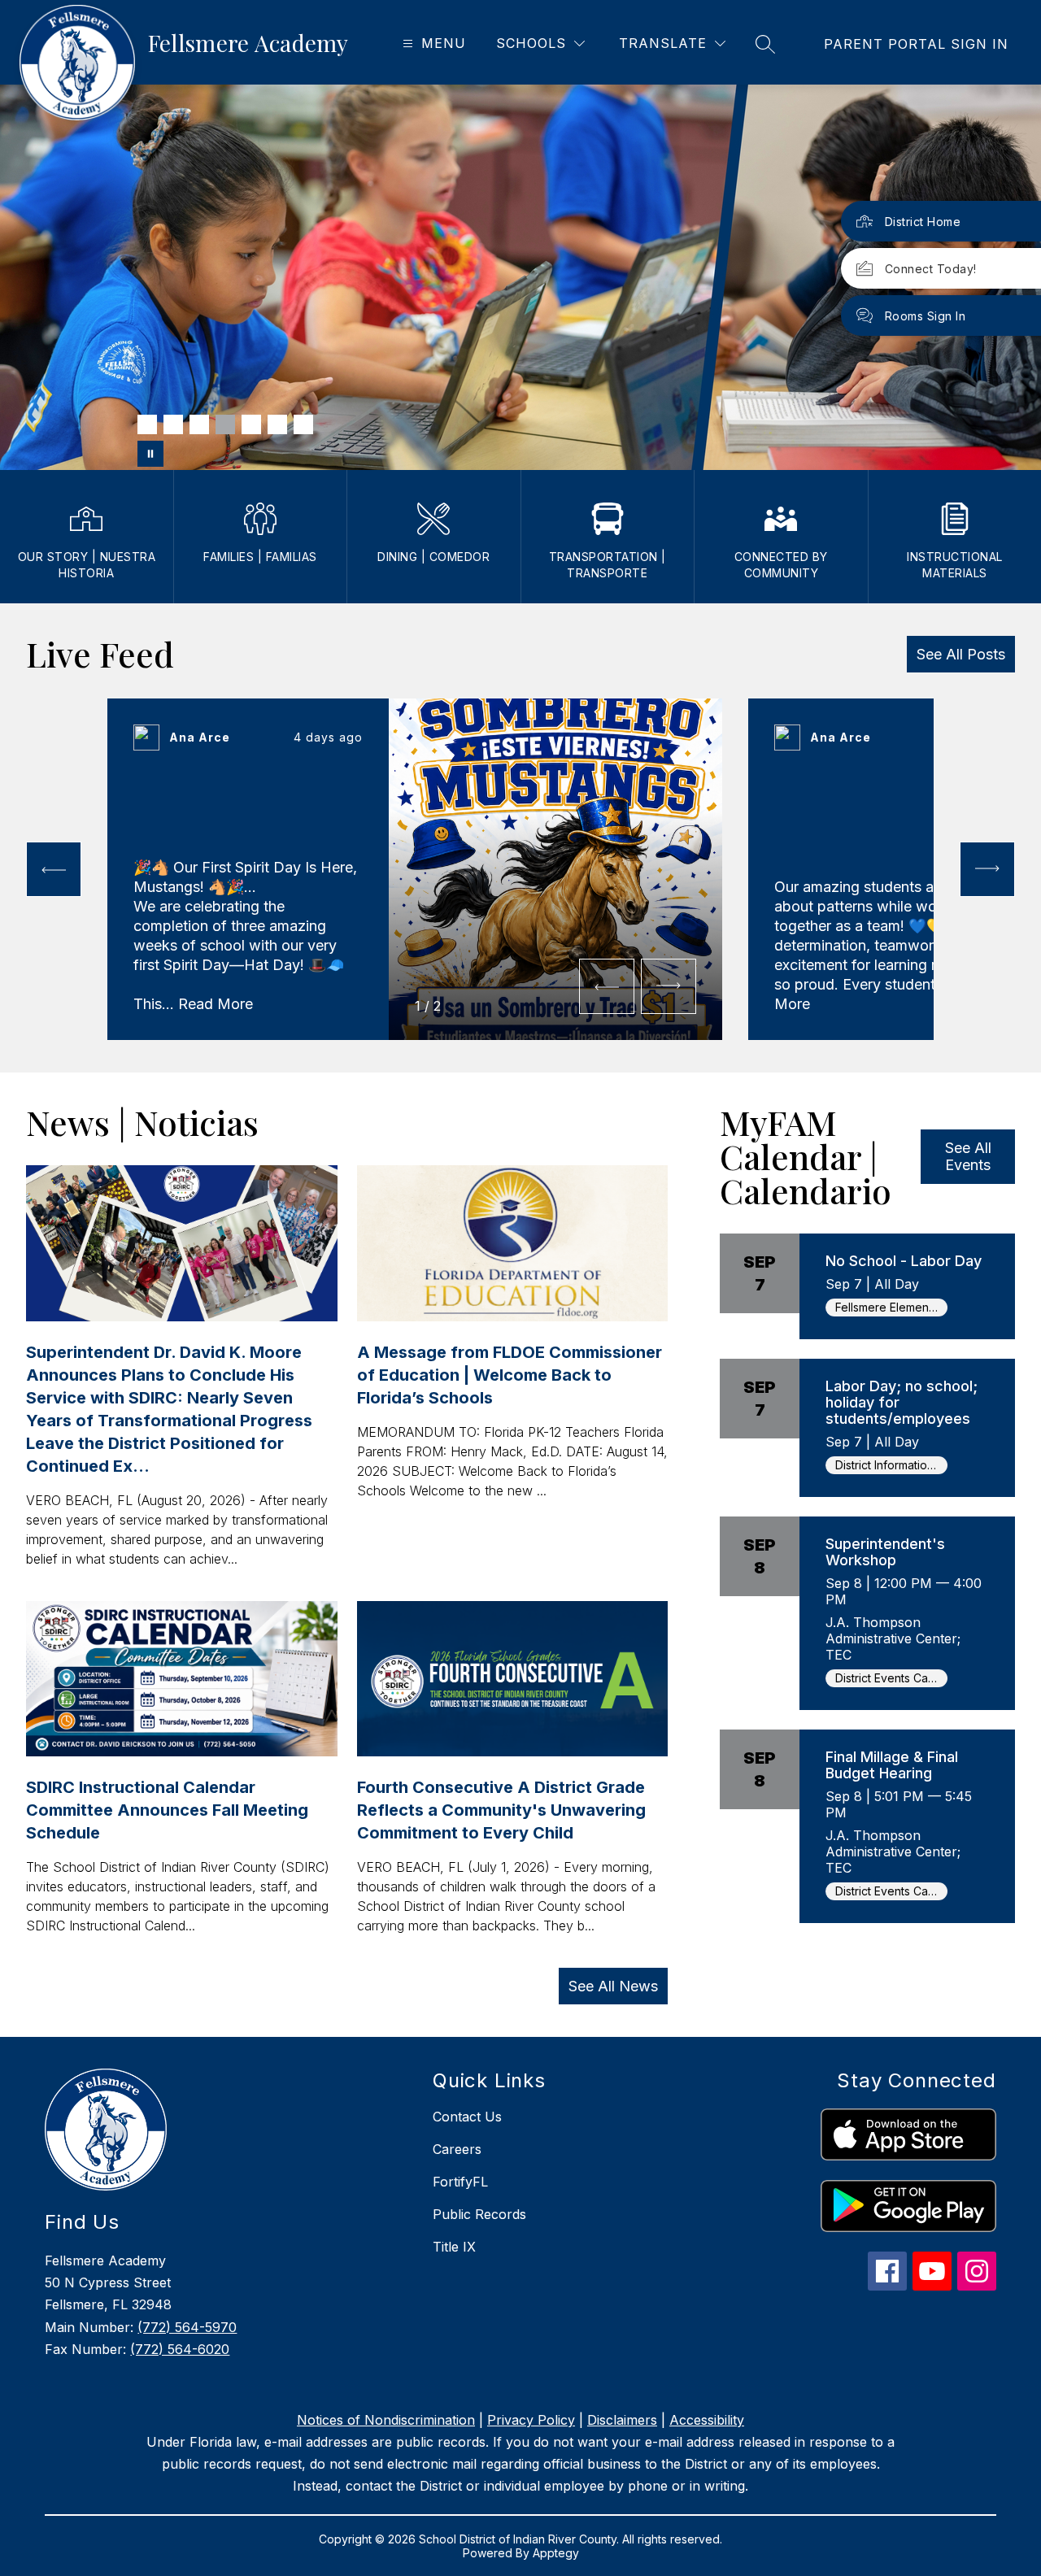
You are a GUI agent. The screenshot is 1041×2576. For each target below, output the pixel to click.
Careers (457, 2149)
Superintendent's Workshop (885, 1552)
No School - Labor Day (904, 1261)
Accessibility (707, 2420)
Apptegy (556, 2553)
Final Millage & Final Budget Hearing (892, 1765)
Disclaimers (622, 2420)
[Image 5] (251, 424)
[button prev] (54, 869)
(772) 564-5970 (187, 2327)
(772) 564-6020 (180, 2349)
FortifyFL (460, 2182)
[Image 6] (277, 424)
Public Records (479, 2214)
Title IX (454, 2247)
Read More (216, 1004)
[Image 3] (199, 424)
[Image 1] (147, 424)
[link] (916, 44)
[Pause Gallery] (150, 454)
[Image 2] (173, 424)
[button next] (669, 986)
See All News (613, 1986)
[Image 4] (225, 424)
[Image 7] (303, 424)
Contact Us (467, 2117)
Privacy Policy (531, 2420)
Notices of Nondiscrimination (386, 2420)
